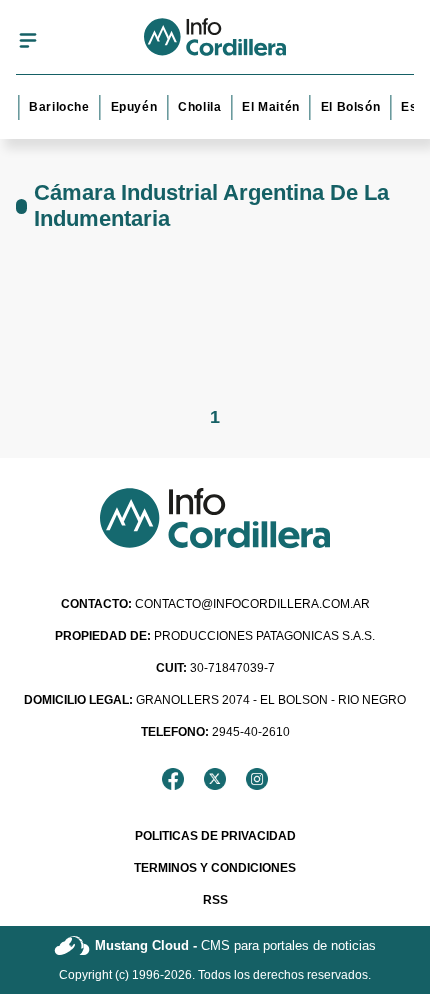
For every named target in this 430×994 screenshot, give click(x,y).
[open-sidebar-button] (28, 40)
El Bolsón (348, 107)
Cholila (197, 107)
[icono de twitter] (215, 779)
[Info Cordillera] (215, 40)
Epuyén (132, 107)
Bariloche (57, 107)
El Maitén (268, 107)
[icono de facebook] (173, 779)
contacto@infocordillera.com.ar (215, 604)
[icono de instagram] (257, 779)
